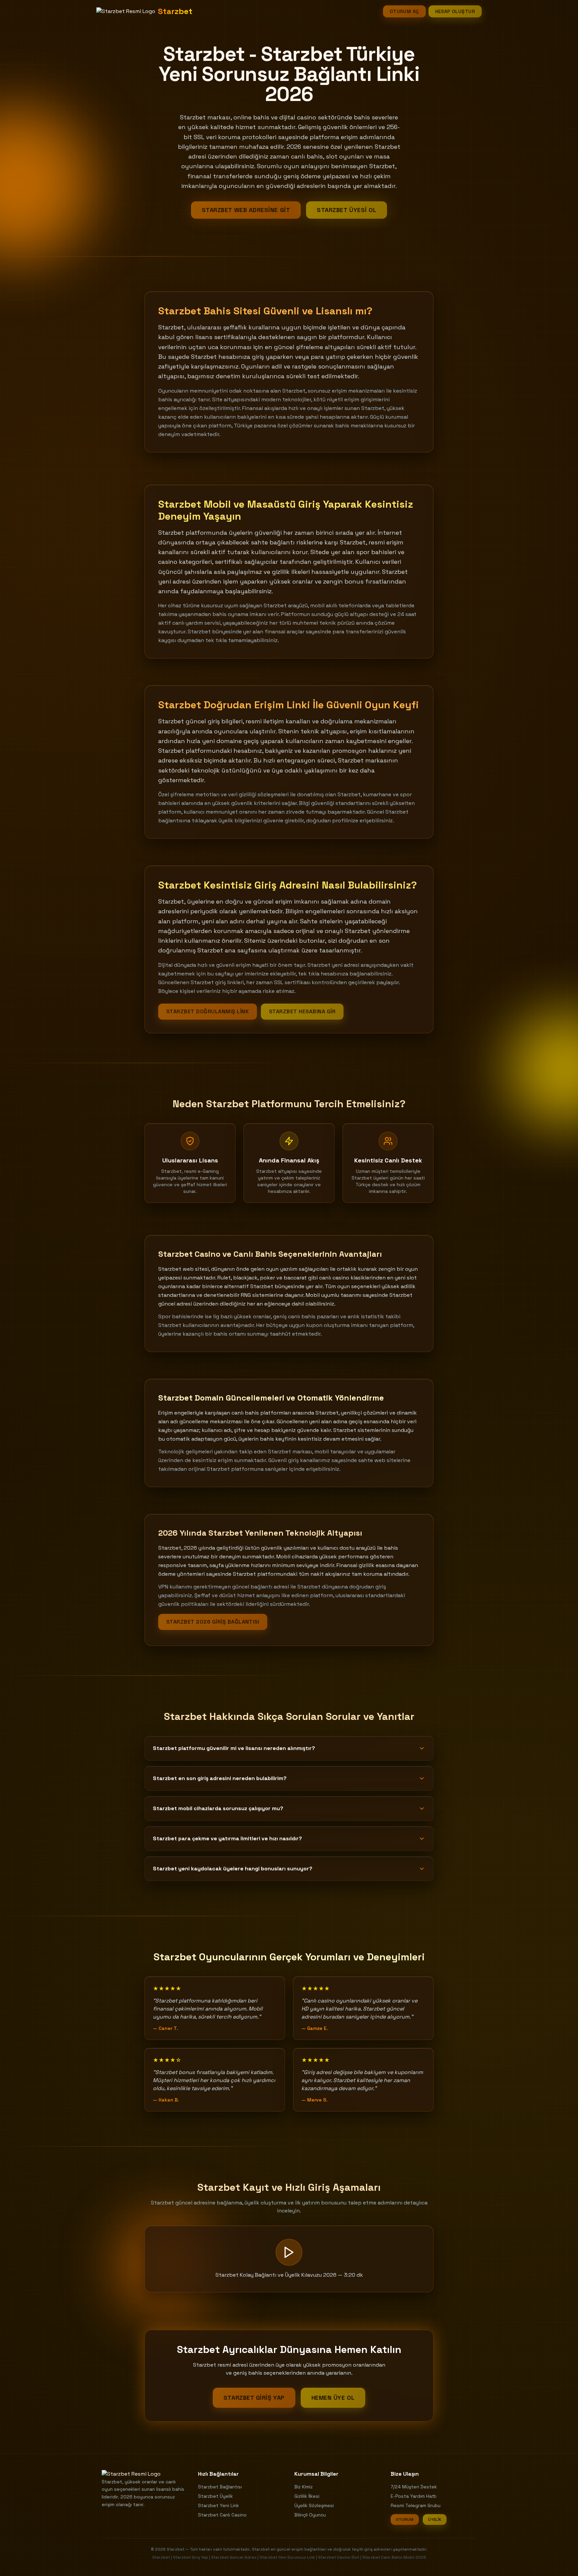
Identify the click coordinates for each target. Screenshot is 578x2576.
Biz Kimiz (304, 2487)
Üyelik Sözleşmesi (314, 2505)
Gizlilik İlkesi (307, 2496)
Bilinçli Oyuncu (310, 2515)
